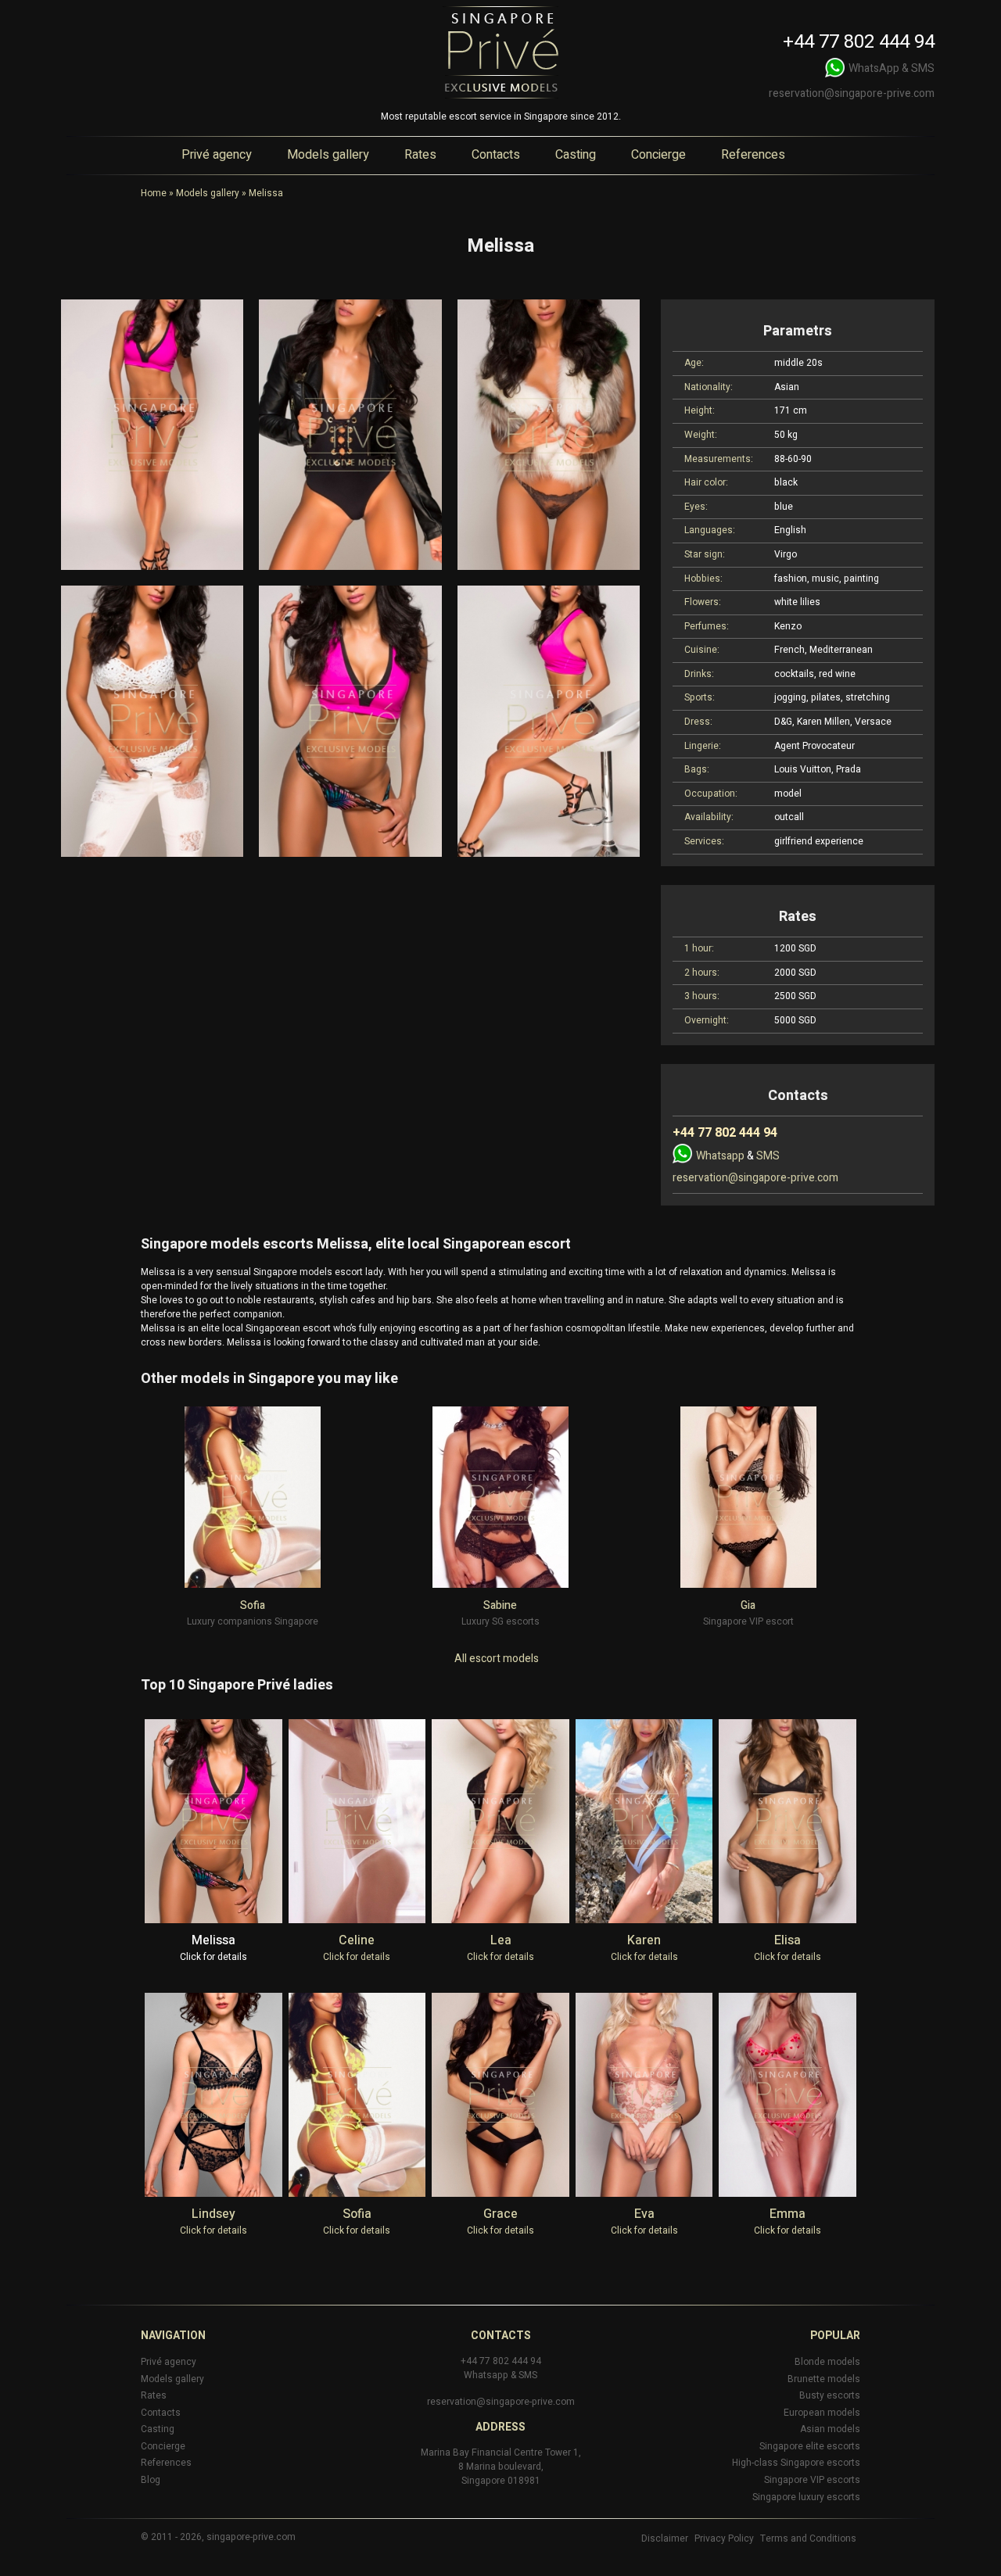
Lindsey (213, 2214)
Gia (748, 1605)
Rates (420, 155)
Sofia (253, 1605)
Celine (357, 1940)
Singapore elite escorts (810, 2446)
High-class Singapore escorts (796, 2463)
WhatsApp (874, 68)
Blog (151, 2480)
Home (154, 193)
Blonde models (827, 2362)
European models (822, 2413)
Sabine (500, 1605)
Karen (644, 1940)
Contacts (496, 155)
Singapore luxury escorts (806, 2497)
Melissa (213, 1940)
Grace (500, 2214)
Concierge (658, 155)
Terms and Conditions (808, 2538)
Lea (501, 1940)
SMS (923, 68)
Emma (788, 2214)
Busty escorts (830, 2395)
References (753, 155)
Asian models (830, 2429)
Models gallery (328, 155)
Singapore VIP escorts (812, 2480)
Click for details (213, 1957)
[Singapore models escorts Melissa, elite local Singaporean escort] (152, 435)
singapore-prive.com (251, 2537)
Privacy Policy (724, 2538)
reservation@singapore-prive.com (852, 93)
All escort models (497, 1659)
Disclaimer (665, 2538)
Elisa (788, 1940)
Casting (576, 155)
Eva (644, 2214)
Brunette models (824, 2379)
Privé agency (217, 155)
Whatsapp (720, 1156)
